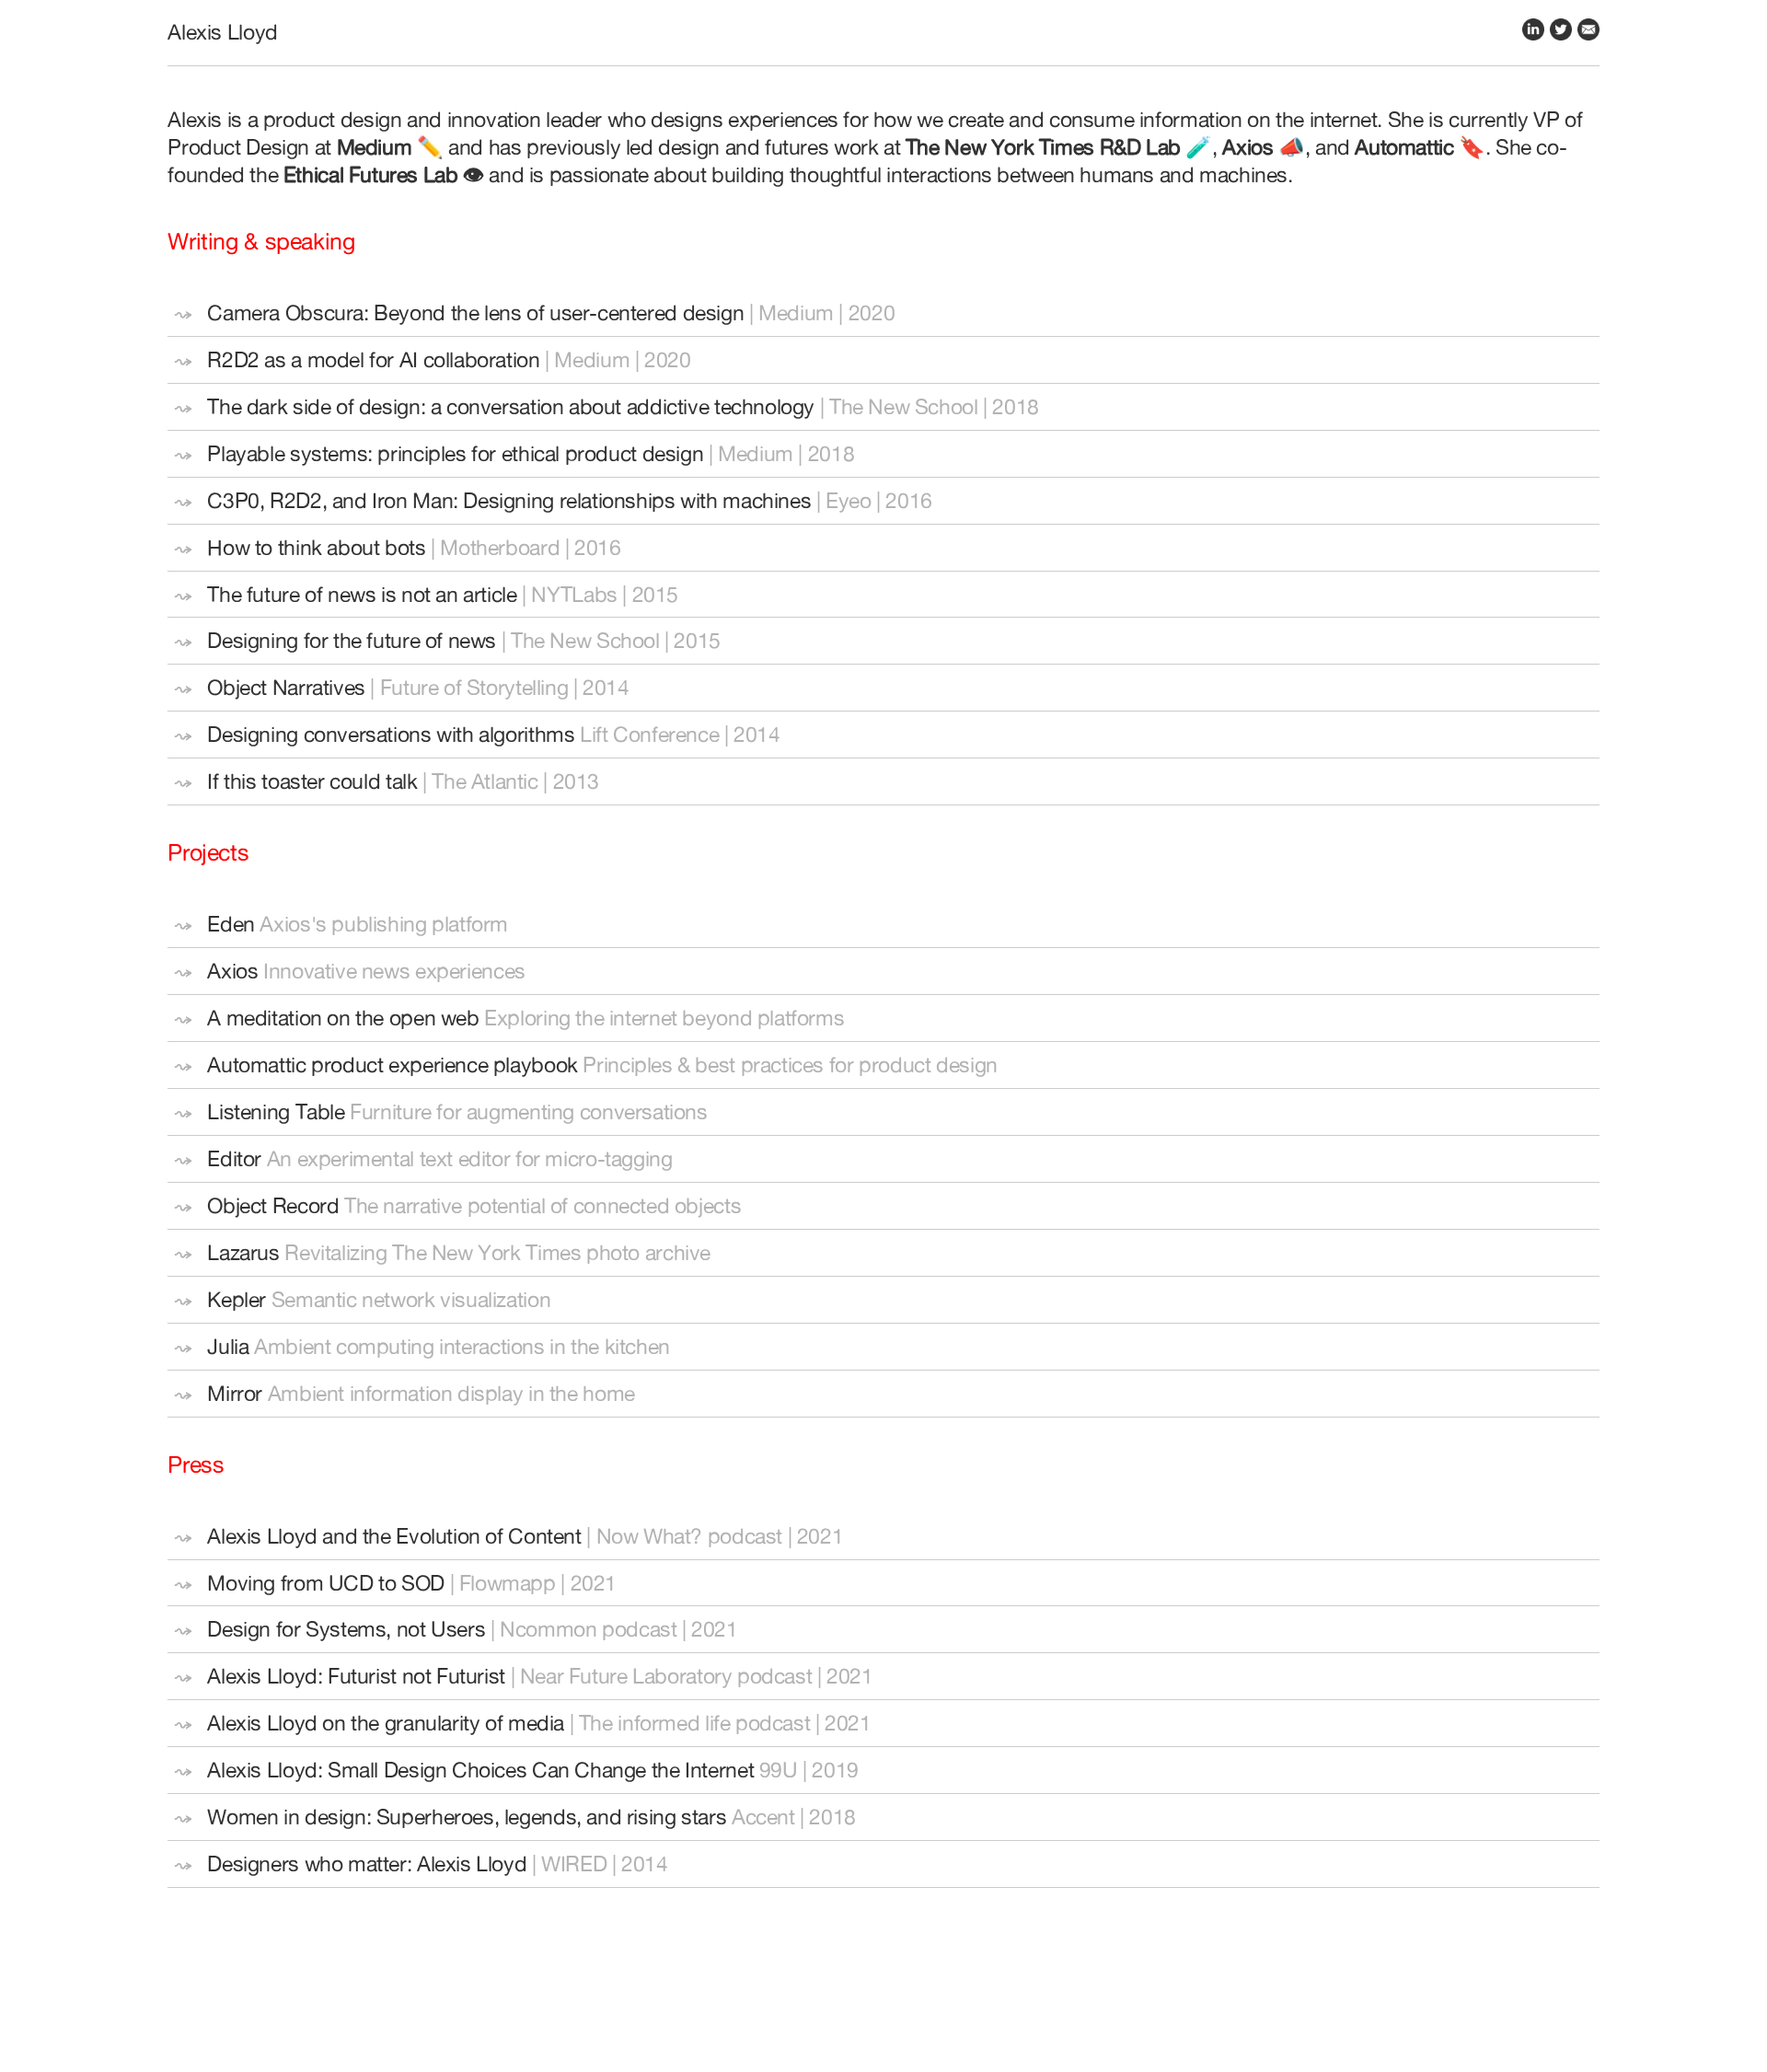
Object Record (273, 1205)
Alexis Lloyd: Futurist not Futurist (356, 1676)
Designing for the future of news (352, 640)
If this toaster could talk (312, 781)
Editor (234, 1158)
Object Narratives (286, 687)
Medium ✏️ (393, 147)
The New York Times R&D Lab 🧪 (1059, 147)
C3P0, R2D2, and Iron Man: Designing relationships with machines (509, 500)
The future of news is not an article (362, 594)
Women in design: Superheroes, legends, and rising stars (467, 1817)
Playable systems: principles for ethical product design (455, 453)
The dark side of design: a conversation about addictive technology (511, 406)
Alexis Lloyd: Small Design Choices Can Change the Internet (480, 1770)
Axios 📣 (1263, 147)
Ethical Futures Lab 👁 (384, 174)
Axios (232, 971)
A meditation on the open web (343, 1018)
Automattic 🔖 (1420, 147)
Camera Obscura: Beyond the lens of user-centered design (475, 313)
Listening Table (276, 1111)
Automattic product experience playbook (392, 1065)
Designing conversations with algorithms (391, 734)
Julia (228, 1346)
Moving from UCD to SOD (326, 1583)
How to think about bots (316, 547)
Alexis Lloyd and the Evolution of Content (394, 1536)
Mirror (235, 1393)
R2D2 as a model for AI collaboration (373, 359)
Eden (231, 924)
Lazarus (243, 1252)
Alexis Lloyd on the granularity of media (386, 1723)
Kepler (237, 1299)
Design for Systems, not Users (346, 1629)
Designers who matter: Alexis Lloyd (367, 1864)
